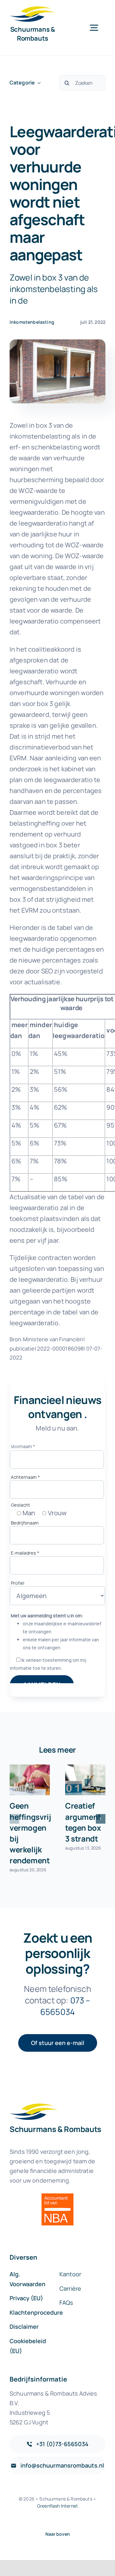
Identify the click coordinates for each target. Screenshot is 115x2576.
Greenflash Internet (57, 2506)
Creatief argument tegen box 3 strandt (83, 1822)
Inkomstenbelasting (32, 322)
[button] (14, 1819)
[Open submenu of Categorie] (38, 83)
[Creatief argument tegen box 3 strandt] (85, 1780)
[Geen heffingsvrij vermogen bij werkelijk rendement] (30, 1780)
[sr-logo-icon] (33, 9)
